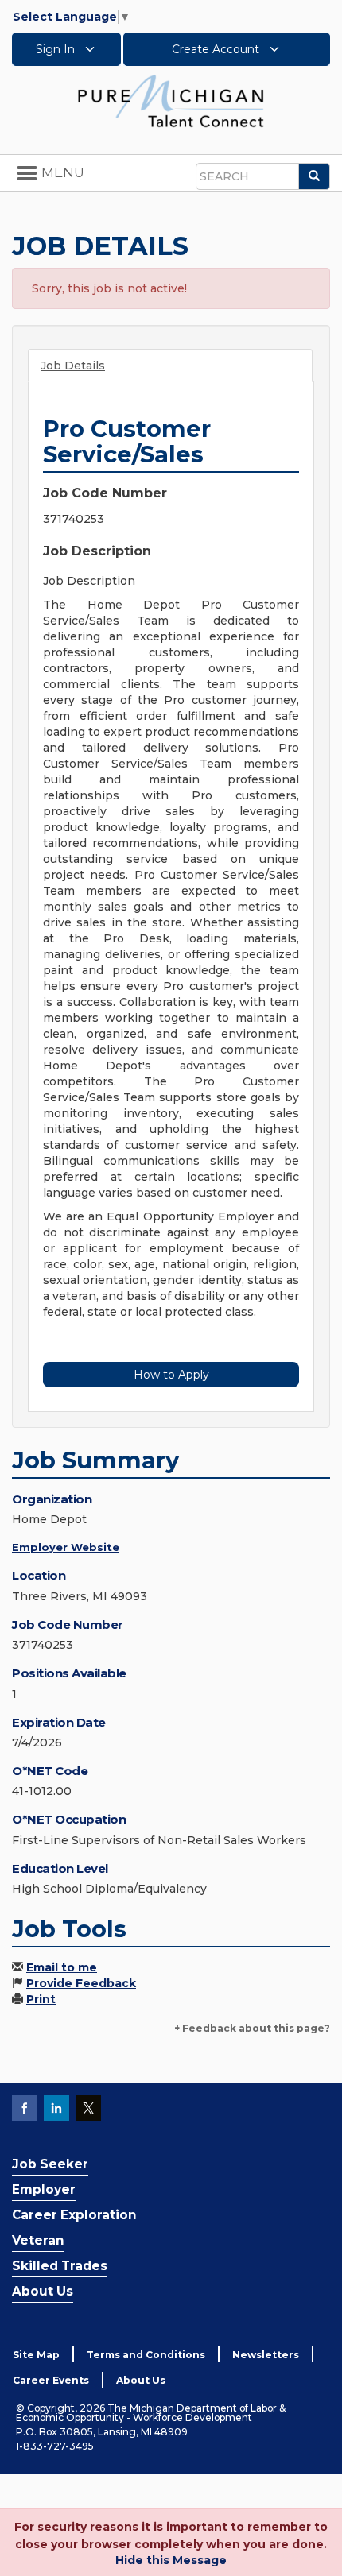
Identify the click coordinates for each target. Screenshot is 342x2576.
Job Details (73, 366)
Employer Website (66, 1547)
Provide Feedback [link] (81, 1983)
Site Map (36, 2355)
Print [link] (41, 1999)
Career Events (51, 2380)
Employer (44, 2189)
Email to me (62, 1967)
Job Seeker (50, 2164)
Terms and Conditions (146, 2355)
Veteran (38, 2240)
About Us (43, 2291)
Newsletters (266, 2355)
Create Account (217, 49)
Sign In (57, 49)
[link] (171, 100)
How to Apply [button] (171, 1375)
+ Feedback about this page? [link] (252, 2028)
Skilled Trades (60, 2266)
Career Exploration (74, 2215)
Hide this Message (171, 2560)
